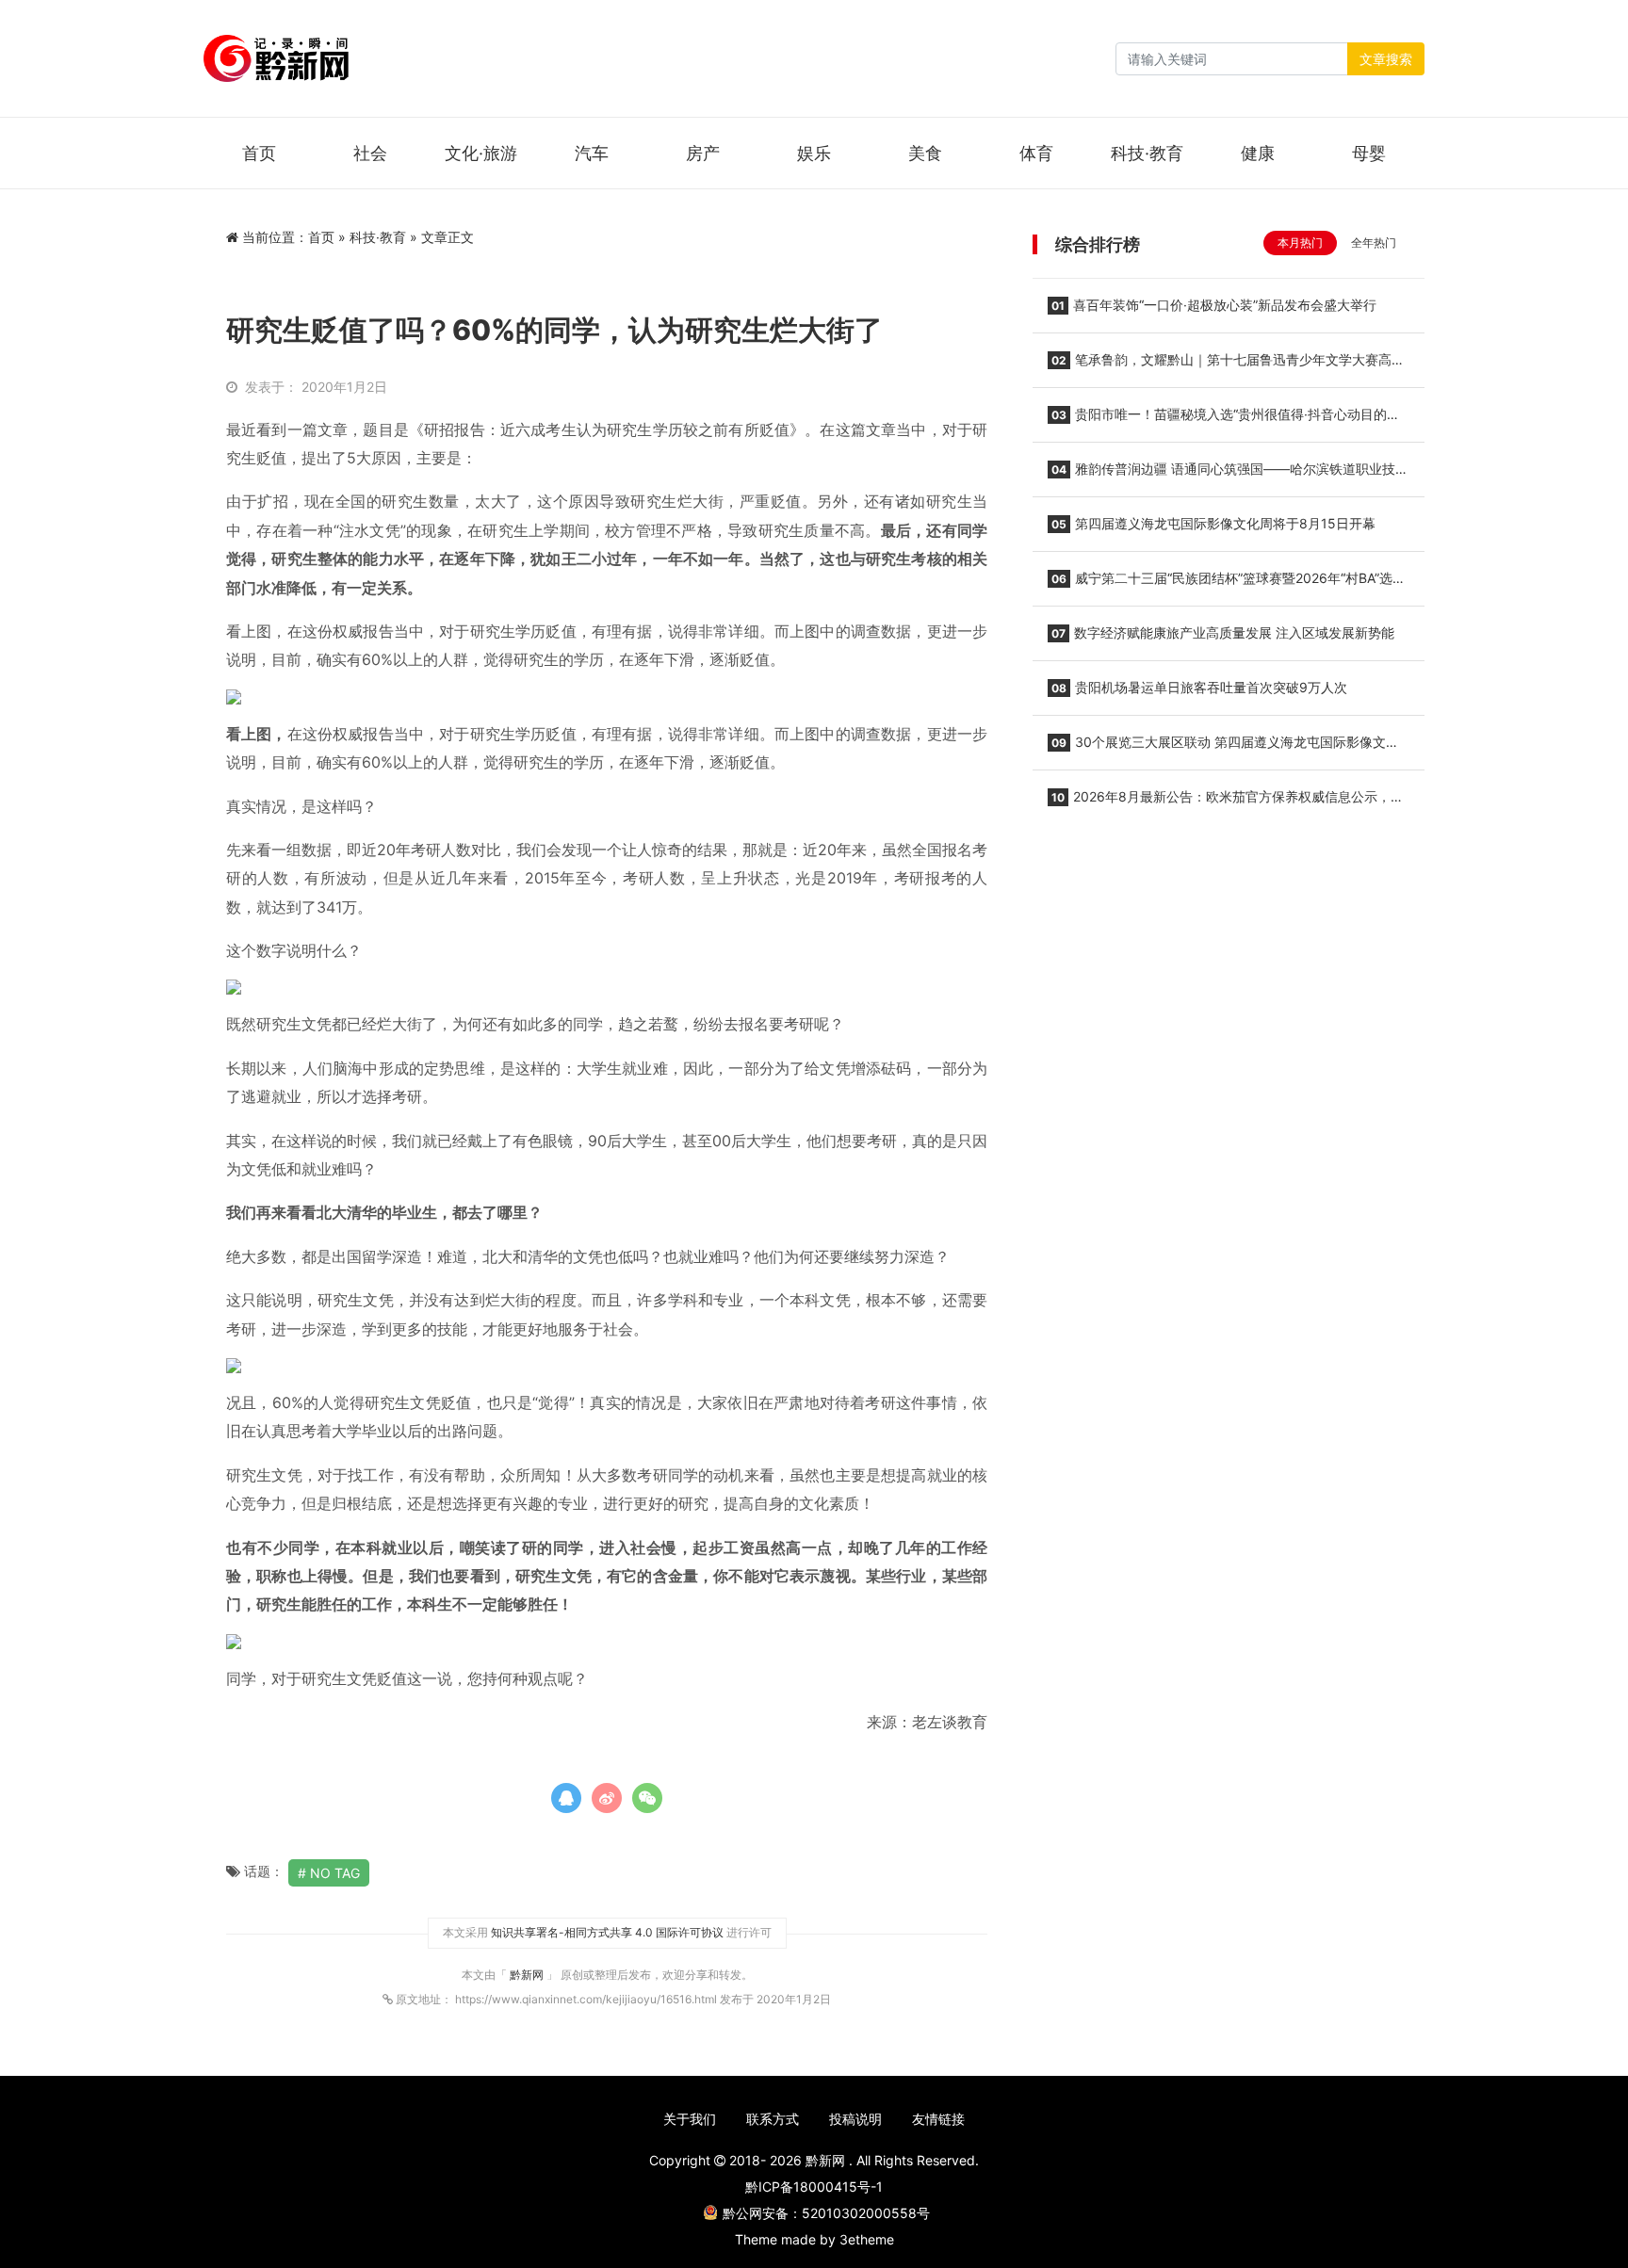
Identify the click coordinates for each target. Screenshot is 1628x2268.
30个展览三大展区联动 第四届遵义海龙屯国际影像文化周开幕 (1223, 748)
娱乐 (814, 153)
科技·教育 (1147, 153)
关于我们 (690, 2119)
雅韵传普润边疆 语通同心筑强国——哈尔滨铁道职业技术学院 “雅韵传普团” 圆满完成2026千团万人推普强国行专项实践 (1228, 475)
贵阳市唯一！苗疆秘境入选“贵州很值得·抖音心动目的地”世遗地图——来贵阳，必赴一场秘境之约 (1226, 420)
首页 (259, 153)
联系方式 (773, 2119)
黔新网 (528, 1975)
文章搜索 (1386, 59)
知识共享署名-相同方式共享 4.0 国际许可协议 (607, 1932)
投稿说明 (855, 2119)
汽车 (592, 153)
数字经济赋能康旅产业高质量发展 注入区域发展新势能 (1223, 632)
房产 (703, 153)
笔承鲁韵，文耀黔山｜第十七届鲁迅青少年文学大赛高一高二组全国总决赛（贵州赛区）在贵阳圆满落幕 (1226, 365)
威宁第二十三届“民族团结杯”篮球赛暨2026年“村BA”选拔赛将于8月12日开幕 (1227, 584)
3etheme (867, 2239)
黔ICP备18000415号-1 (814, 2187)
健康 (1258, 153)
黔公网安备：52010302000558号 (826, 2213)
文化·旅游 (481, 153)
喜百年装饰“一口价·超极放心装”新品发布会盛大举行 (1214, 305)
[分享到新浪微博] (607, 1798)
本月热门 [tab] (1300, 243)
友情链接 (938, 2119)
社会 (370, 153)
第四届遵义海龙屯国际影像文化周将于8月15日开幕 (1213, 523)
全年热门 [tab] (1374, 243)
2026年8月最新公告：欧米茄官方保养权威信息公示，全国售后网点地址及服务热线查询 (1226, 802)
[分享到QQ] (566, 1798)
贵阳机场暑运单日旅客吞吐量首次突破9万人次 (1199, 687)
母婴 (1369, 153)
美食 (925, 153)
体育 (1036, 153)
